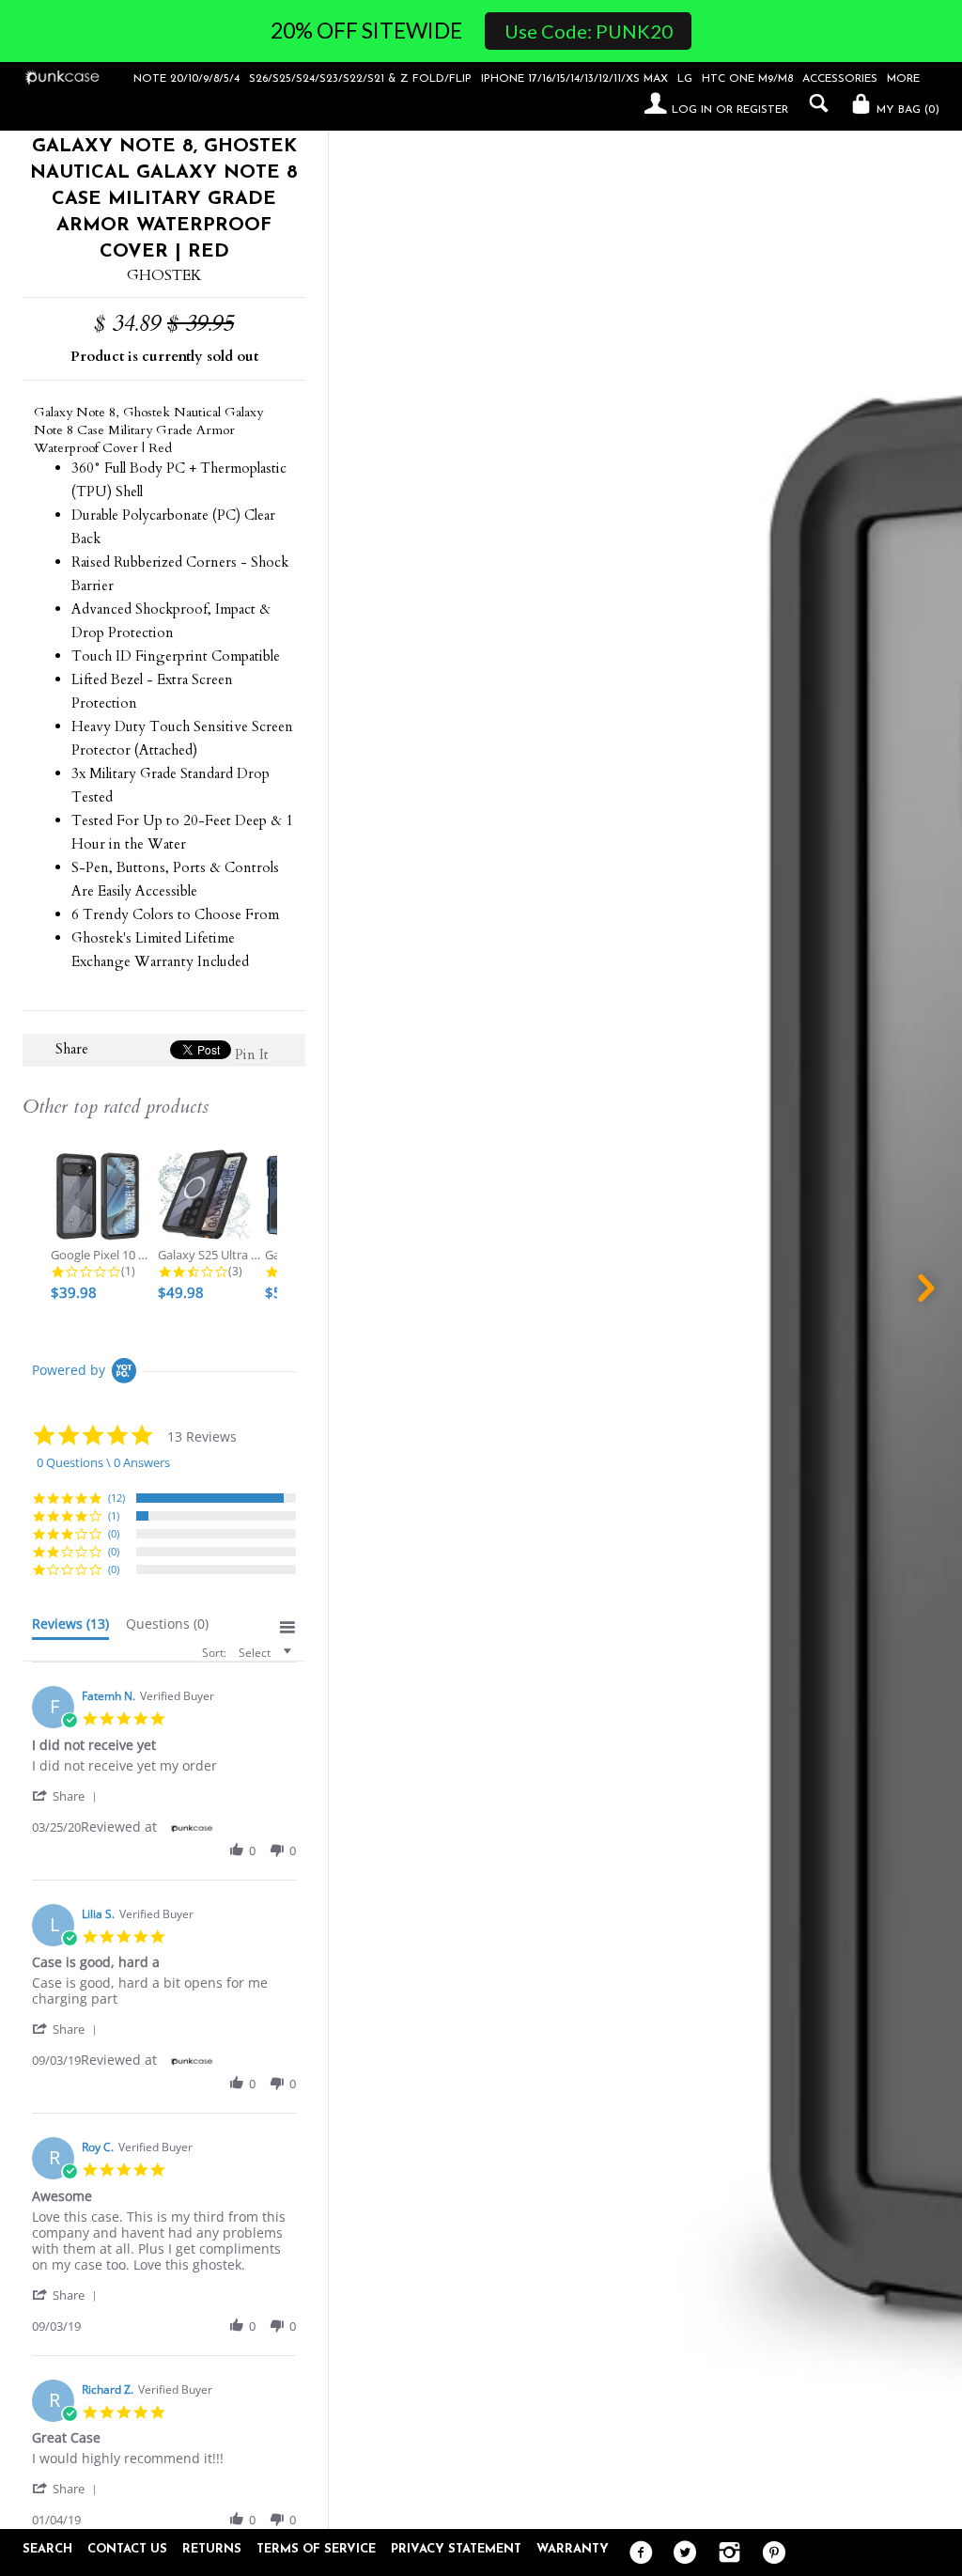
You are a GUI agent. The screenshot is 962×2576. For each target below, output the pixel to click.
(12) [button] (116, 1498)
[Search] (814, 103)
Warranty (573, 2549)
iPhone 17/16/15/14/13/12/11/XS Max (574, 79)
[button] (68, 1795)
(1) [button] (114, 1515)
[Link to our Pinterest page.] (769, 2553)
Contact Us (127, 2549)
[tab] (70, 1628)
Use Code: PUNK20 (589, 31)
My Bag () (906, 110)
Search (47, 2549)
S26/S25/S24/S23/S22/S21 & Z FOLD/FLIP (360, 79)
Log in (692, 110)
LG (685, 79)
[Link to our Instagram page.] (725, 2553)
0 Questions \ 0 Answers (103, 1462)
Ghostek (164, 275)
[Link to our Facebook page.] (636, 2553)
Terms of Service (316, 2549)
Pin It (252, 1054)
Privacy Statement (456, 2549)
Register (762, 110)
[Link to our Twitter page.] (681, 2553)
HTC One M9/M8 (747, 79)
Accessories (840, 79)
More (903, 79)
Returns (212, 2549)
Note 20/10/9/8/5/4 (186, 79)
